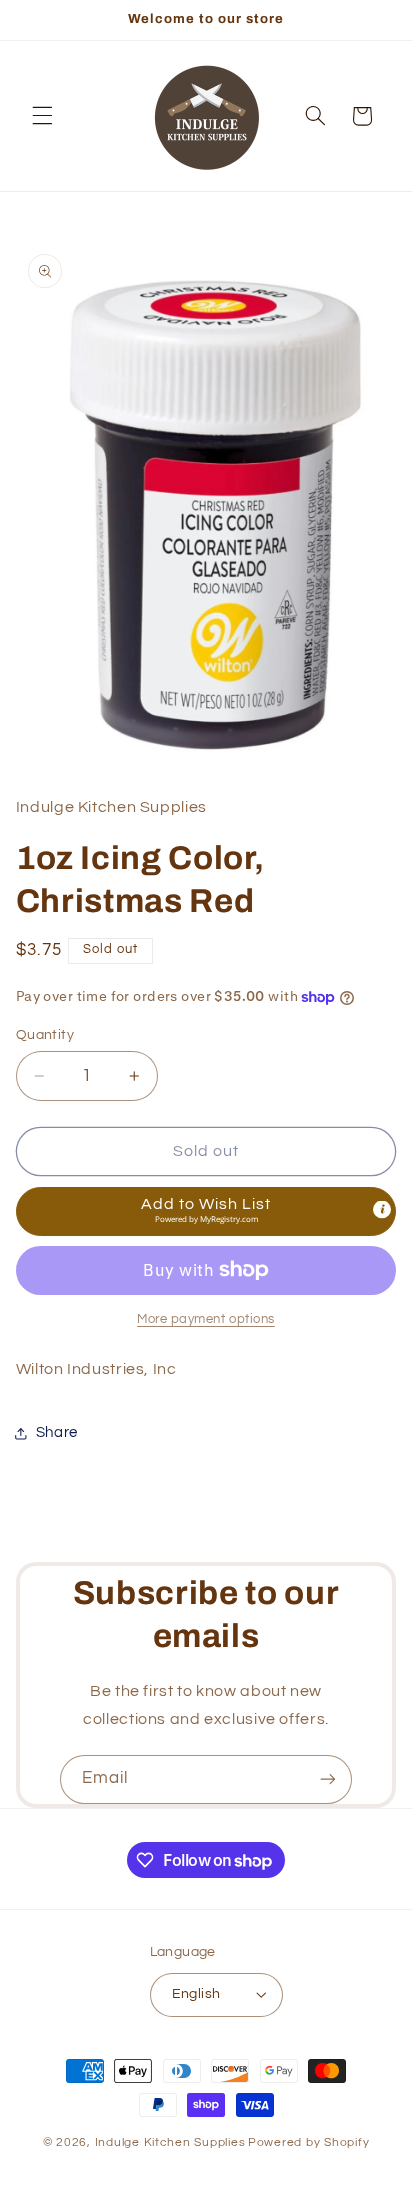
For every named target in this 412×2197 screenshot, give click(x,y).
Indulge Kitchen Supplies (170, 2142)
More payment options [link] (206, 1319)
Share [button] (57, 1432)
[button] (42, 116)
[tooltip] (382, 1209)
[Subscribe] (328, 1779)
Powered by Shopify (308, 2142)
